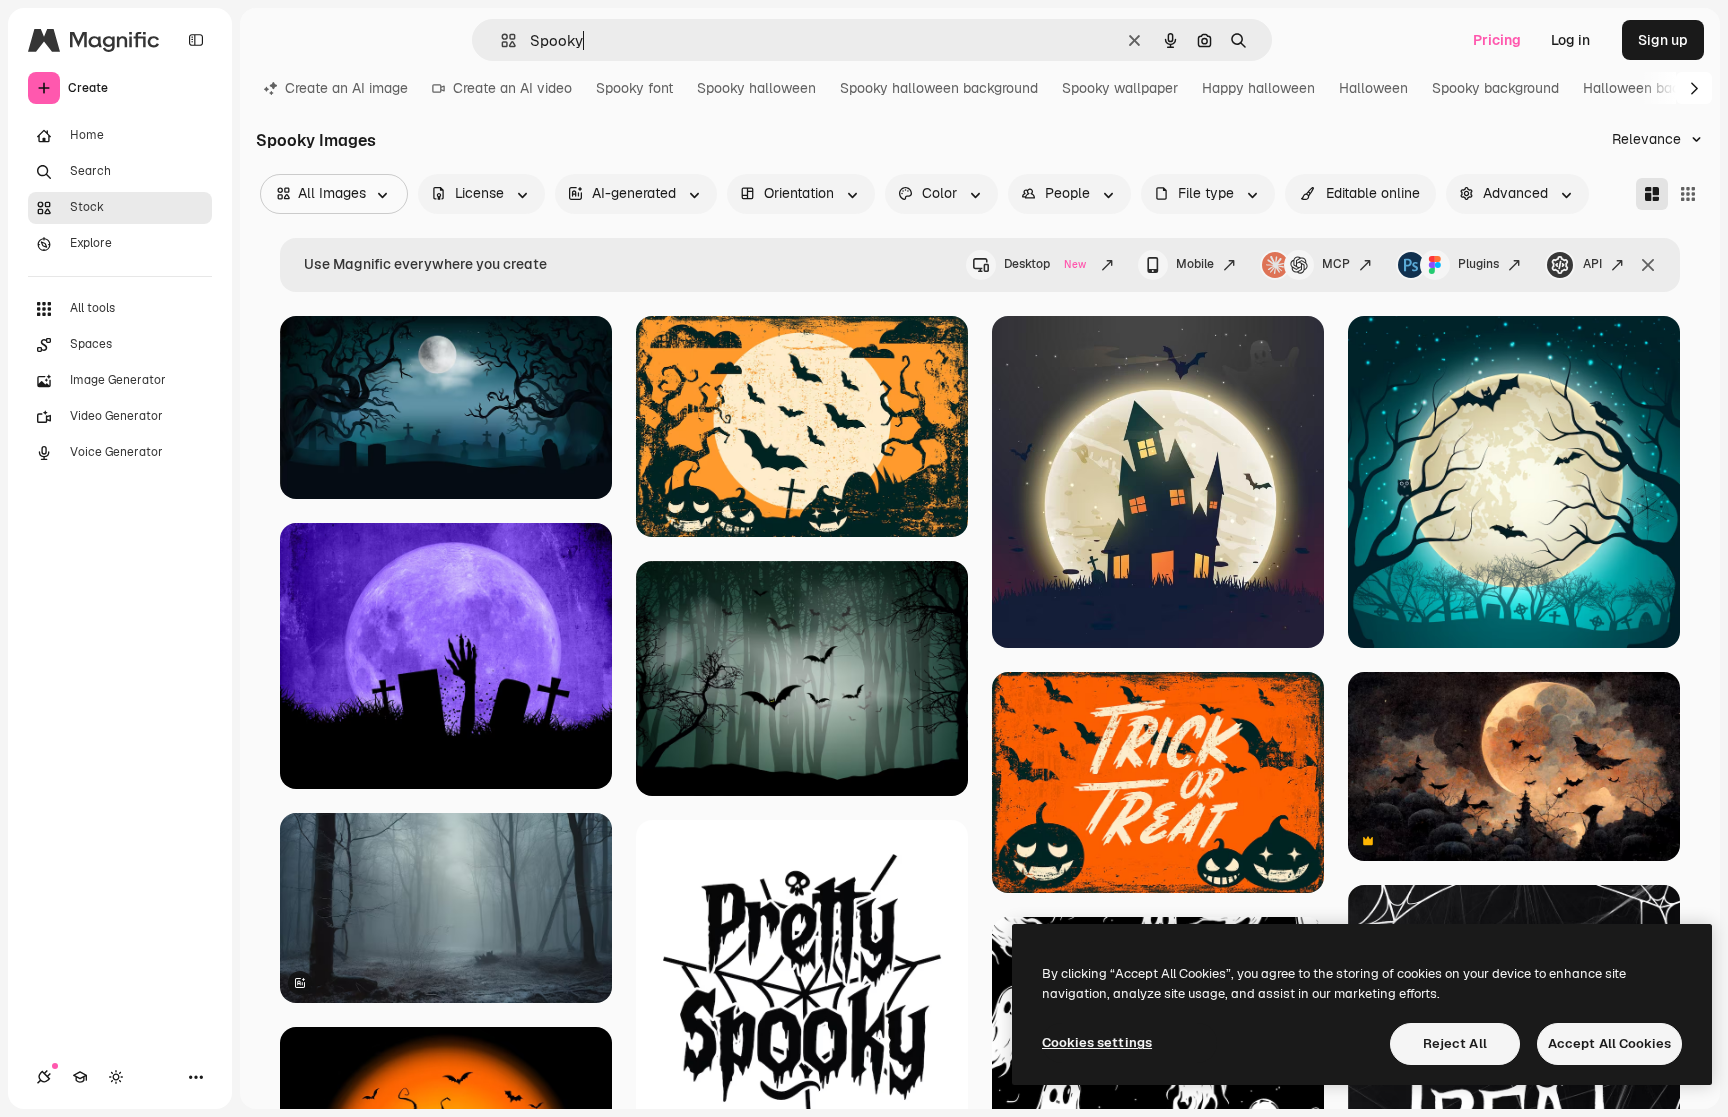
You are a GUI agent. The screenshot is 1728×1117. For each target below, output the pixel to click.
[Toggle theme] (116, 1077)
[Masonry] (1652, 194)
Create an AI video (512, 88)
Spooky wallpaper (1120, 88)
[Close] (1648, 265)
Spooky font (634, 88)
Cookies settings (1097, 1042)
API (1592, 264)
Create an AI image (346, 88)
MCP (1336, 264)
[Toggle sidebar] (196, 40)
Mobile (1195, 264)
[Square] (1688, 194)
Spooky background (1495, 88)
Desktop (1045, 264)
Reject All (1455, 1043)
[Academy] (80, 1077)
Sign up (1663, 40)
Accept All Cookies (1609, 1043)
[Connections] (44, 1077)
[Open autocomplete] (500, 40)
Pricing (1497, 40)
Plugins (1478, 264)
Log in (1570, 40)
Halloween (1373, 88)
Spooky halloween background (939, 88)
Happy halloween (1258, 88)
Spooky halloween (756, 88)
